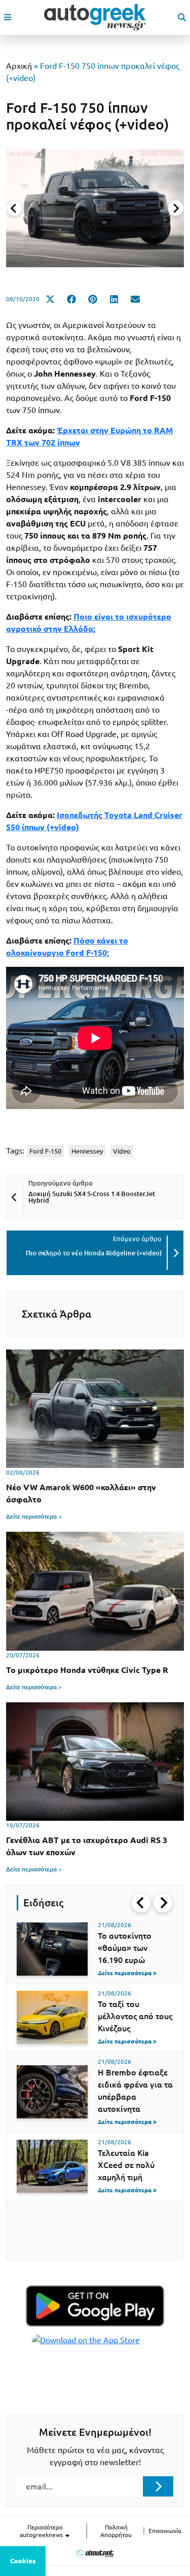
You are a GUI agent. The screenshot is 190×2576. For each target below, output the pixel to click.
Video (122, 1151)
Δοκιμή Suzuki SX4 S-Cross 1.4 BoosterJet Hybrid (92, 1197)
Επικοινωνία (165, 2531)
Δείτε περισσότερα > (34, 1516)
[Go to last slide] (141, 1903)
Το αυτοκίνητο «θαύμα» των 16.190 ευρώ (125, 1948)
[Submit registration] (158, 2486)
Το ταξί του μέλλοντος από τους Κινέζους (135, 2016)
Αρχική (19, 66)
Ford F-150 (45, 1151)
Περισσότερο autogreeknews (42, 2531)
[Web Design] (95, 2553)
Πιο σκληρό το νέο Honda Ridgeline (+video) (94, 1253)
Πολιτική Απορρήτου (116, 2531)
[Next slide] (176, 208)
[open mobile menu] (8, 17)
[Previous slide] (14, 208)
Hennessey (87, 1151)
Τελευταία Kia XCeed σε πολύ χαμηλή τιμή (126, 2165)
